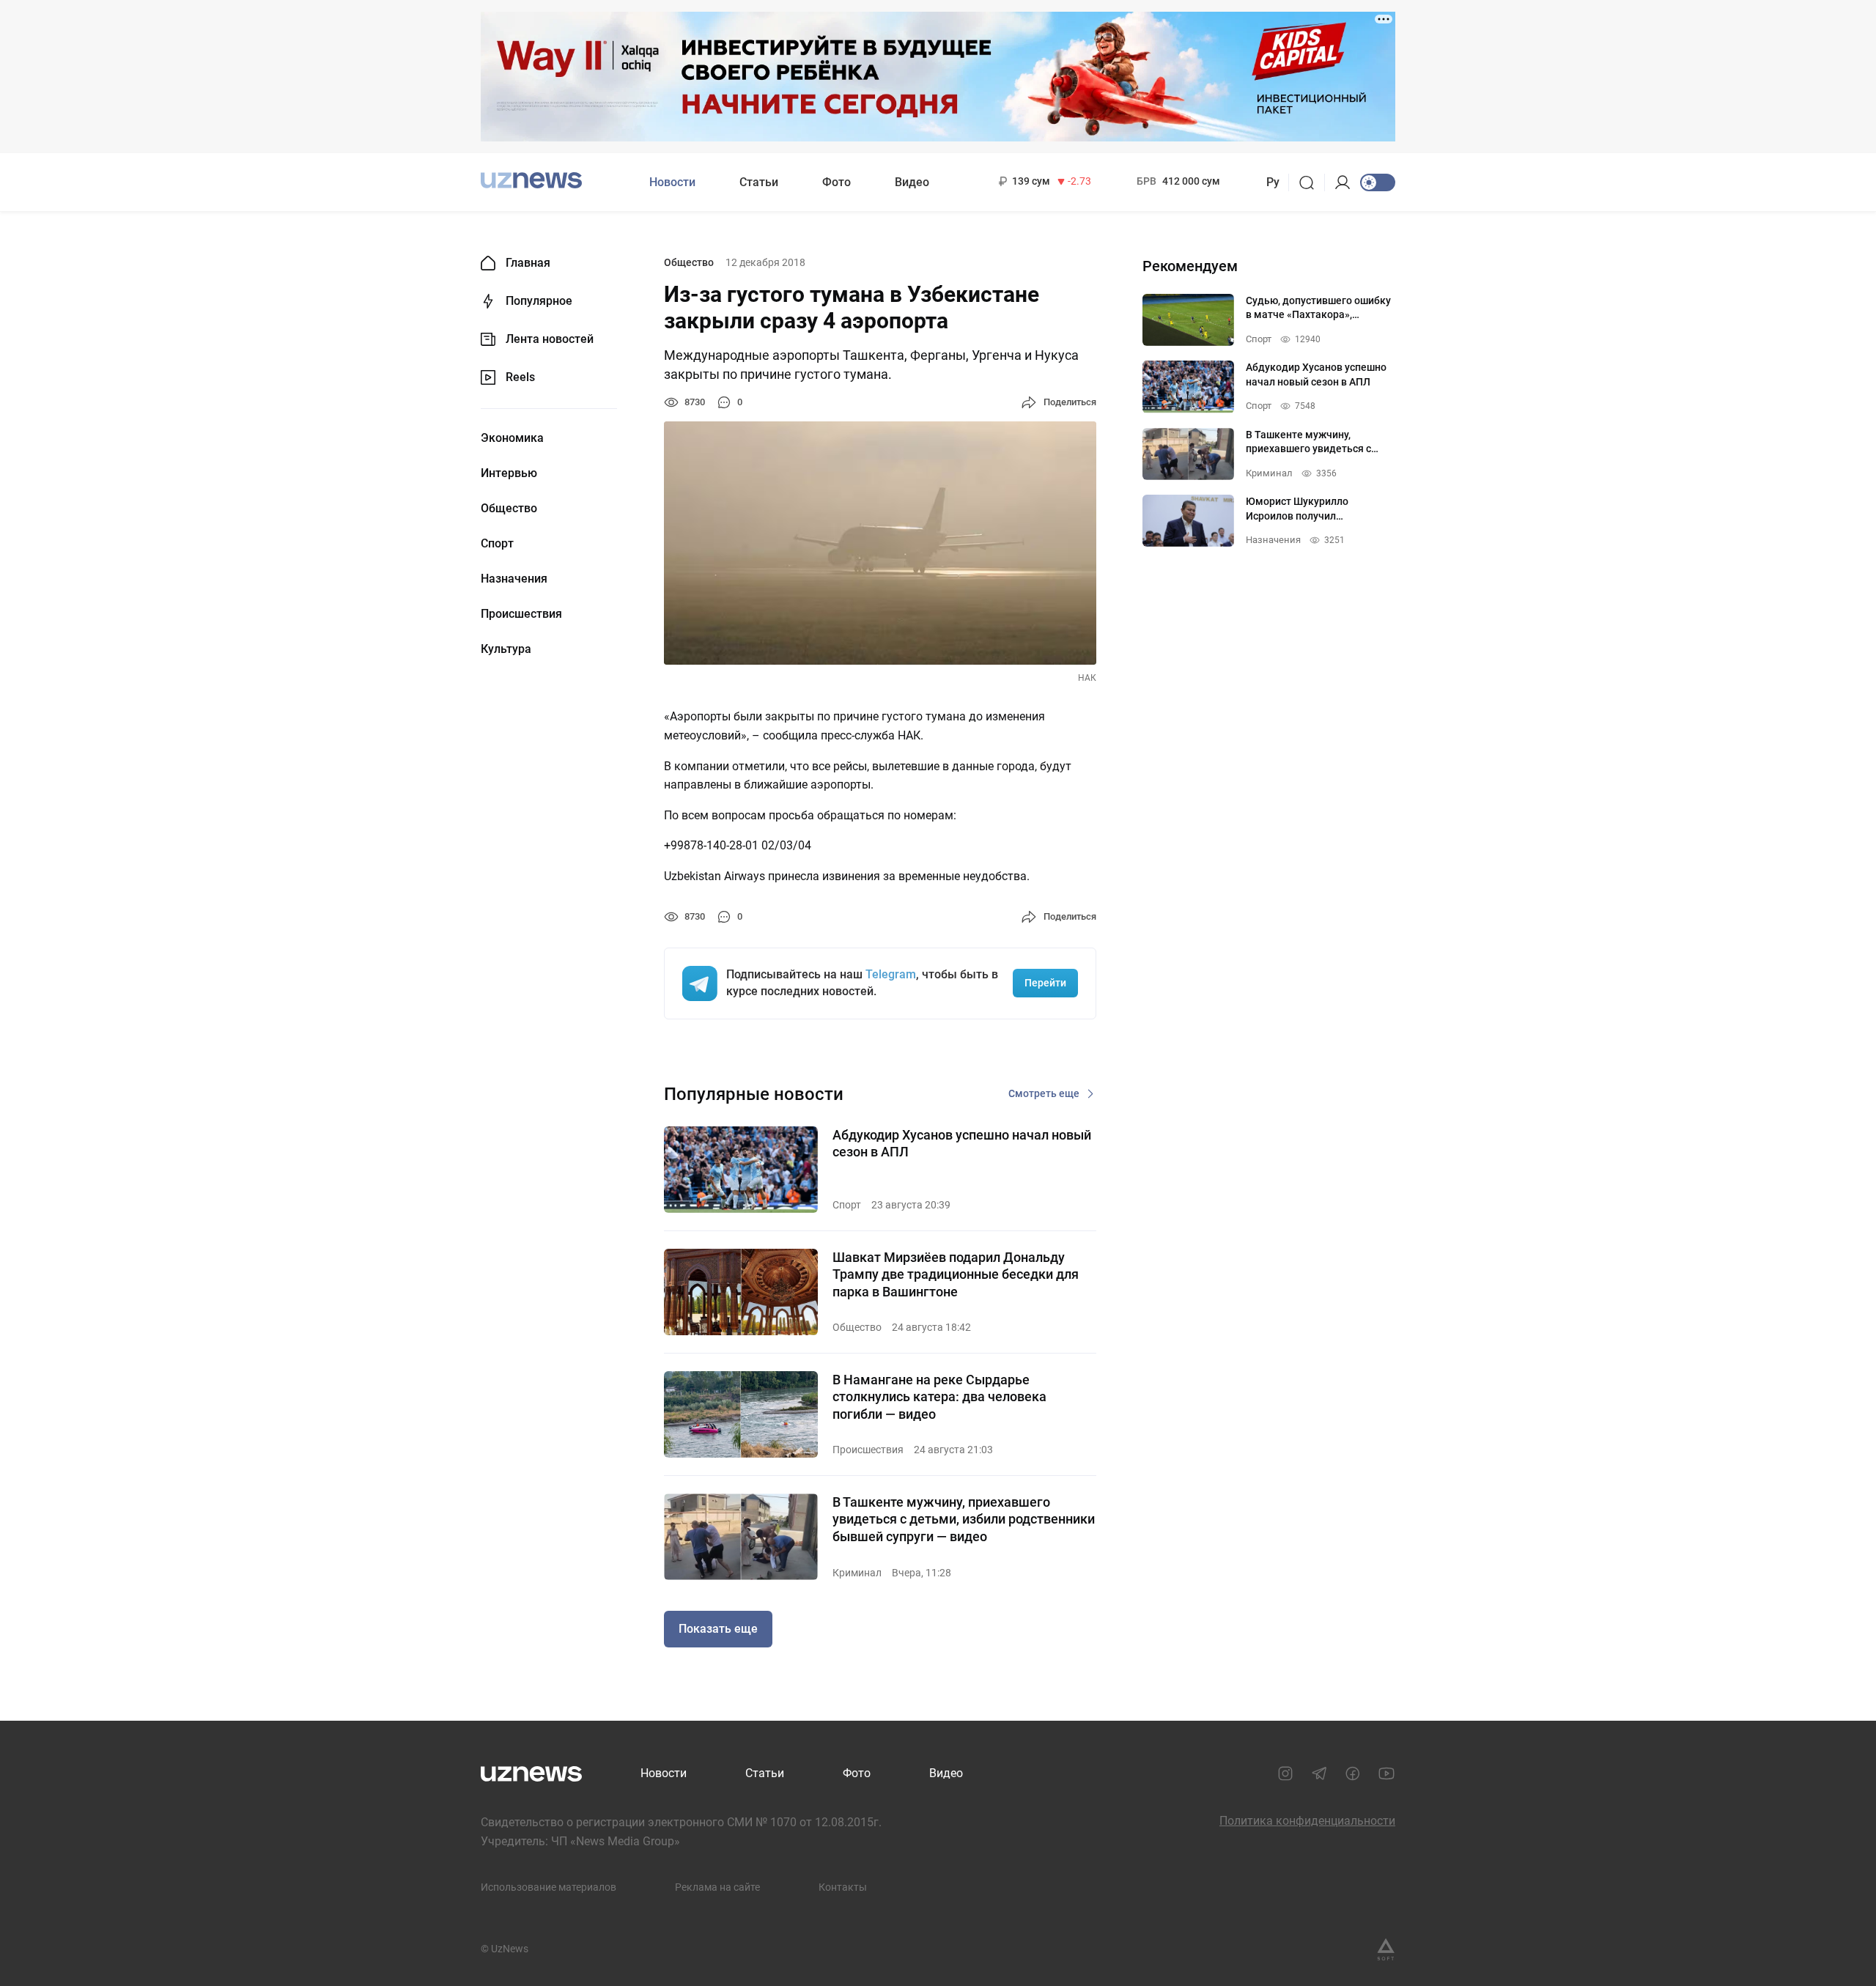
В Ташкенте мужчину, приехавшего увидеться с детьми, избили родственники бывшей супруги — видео (964, 1519)
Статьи (759, 182)
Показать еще (718, 1629)
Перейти (1045, 983)
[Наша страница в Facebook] (1353, 1773)
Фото (837, 182)
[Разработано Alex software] (1386, 1949)
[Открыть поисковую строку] (1311, 182)
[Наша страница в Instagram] (1285, 1773)
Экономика (512, 438)
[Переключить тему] (1378, 182)
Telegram (891, 974)
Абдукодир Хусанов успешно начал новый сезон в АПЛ (962, 1143)
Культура (506, 649)
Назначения (514, 579)
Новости (672, 182)
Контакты (843, 1887)
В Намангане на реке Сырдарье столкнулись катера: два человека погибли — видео (939, 1397)
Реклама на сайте (717, 1887)
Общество (509, 509)
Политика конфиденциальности (1307, 1821)
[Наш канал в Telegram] (1319, 1773)
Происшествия (521, 614)
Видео (912, 182)
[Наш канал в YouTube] (1386, 1773)
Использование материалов (549, 1887)
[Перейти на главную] (531, 181)
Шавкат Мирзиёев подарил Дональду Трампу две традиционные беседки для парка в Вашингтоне (956, 1274)
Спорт (497, 544)
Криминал (857, 1573)
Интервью (509, 473)
